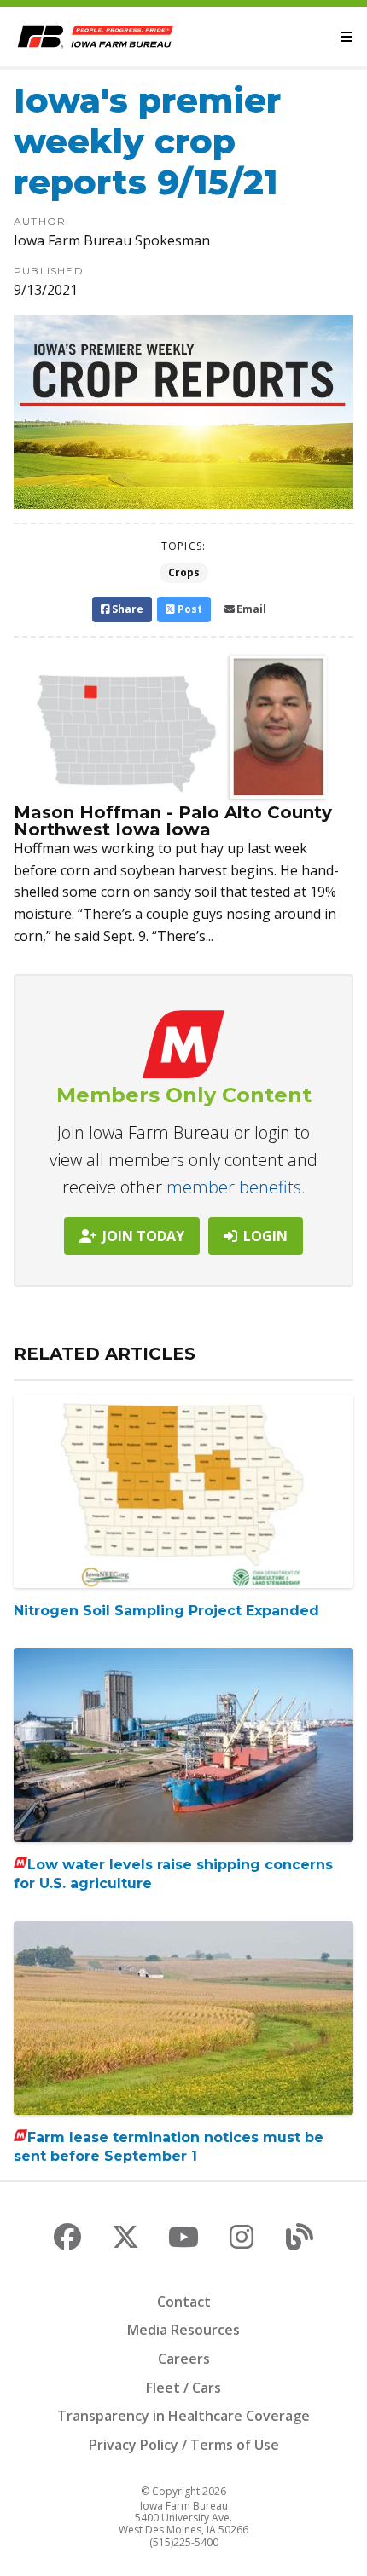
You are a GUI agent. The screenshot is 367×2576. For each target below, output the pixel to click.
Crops (184, 572)
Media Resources (183, 2330)
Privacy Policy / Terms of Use (184, 2445)
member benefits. (236, 1187)
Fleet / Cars (183, 2388)
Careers (184, 2359)
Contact (184, 2302)
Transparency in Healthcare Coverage (183, 2416)
